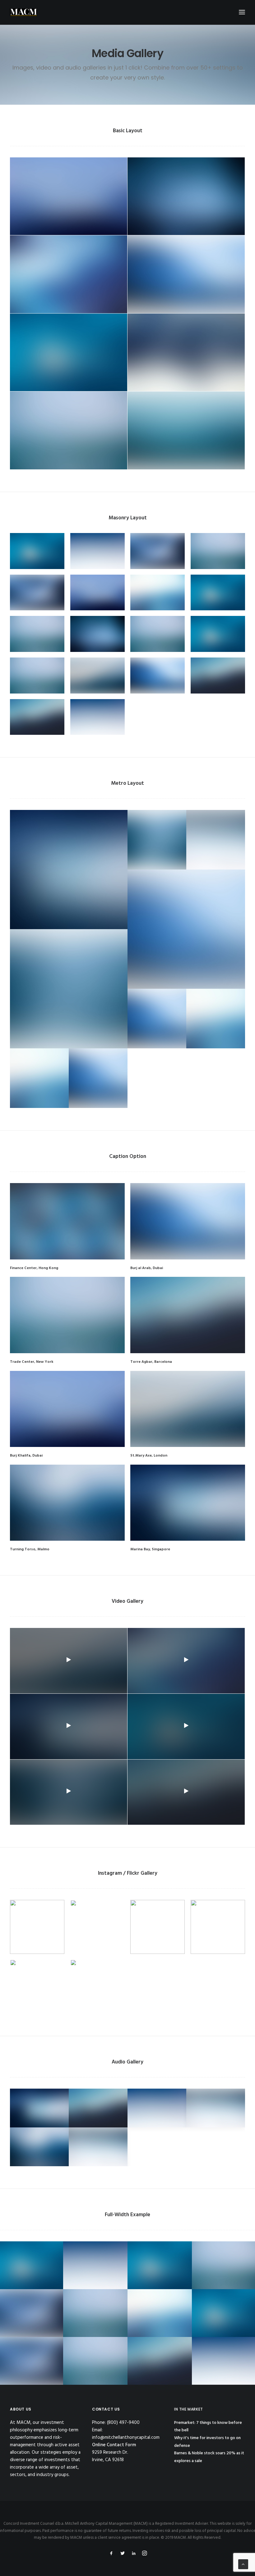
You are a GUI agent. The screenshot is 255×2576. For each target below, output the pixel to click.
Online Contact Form (114, 2445)
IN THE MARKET (189, 2409)
